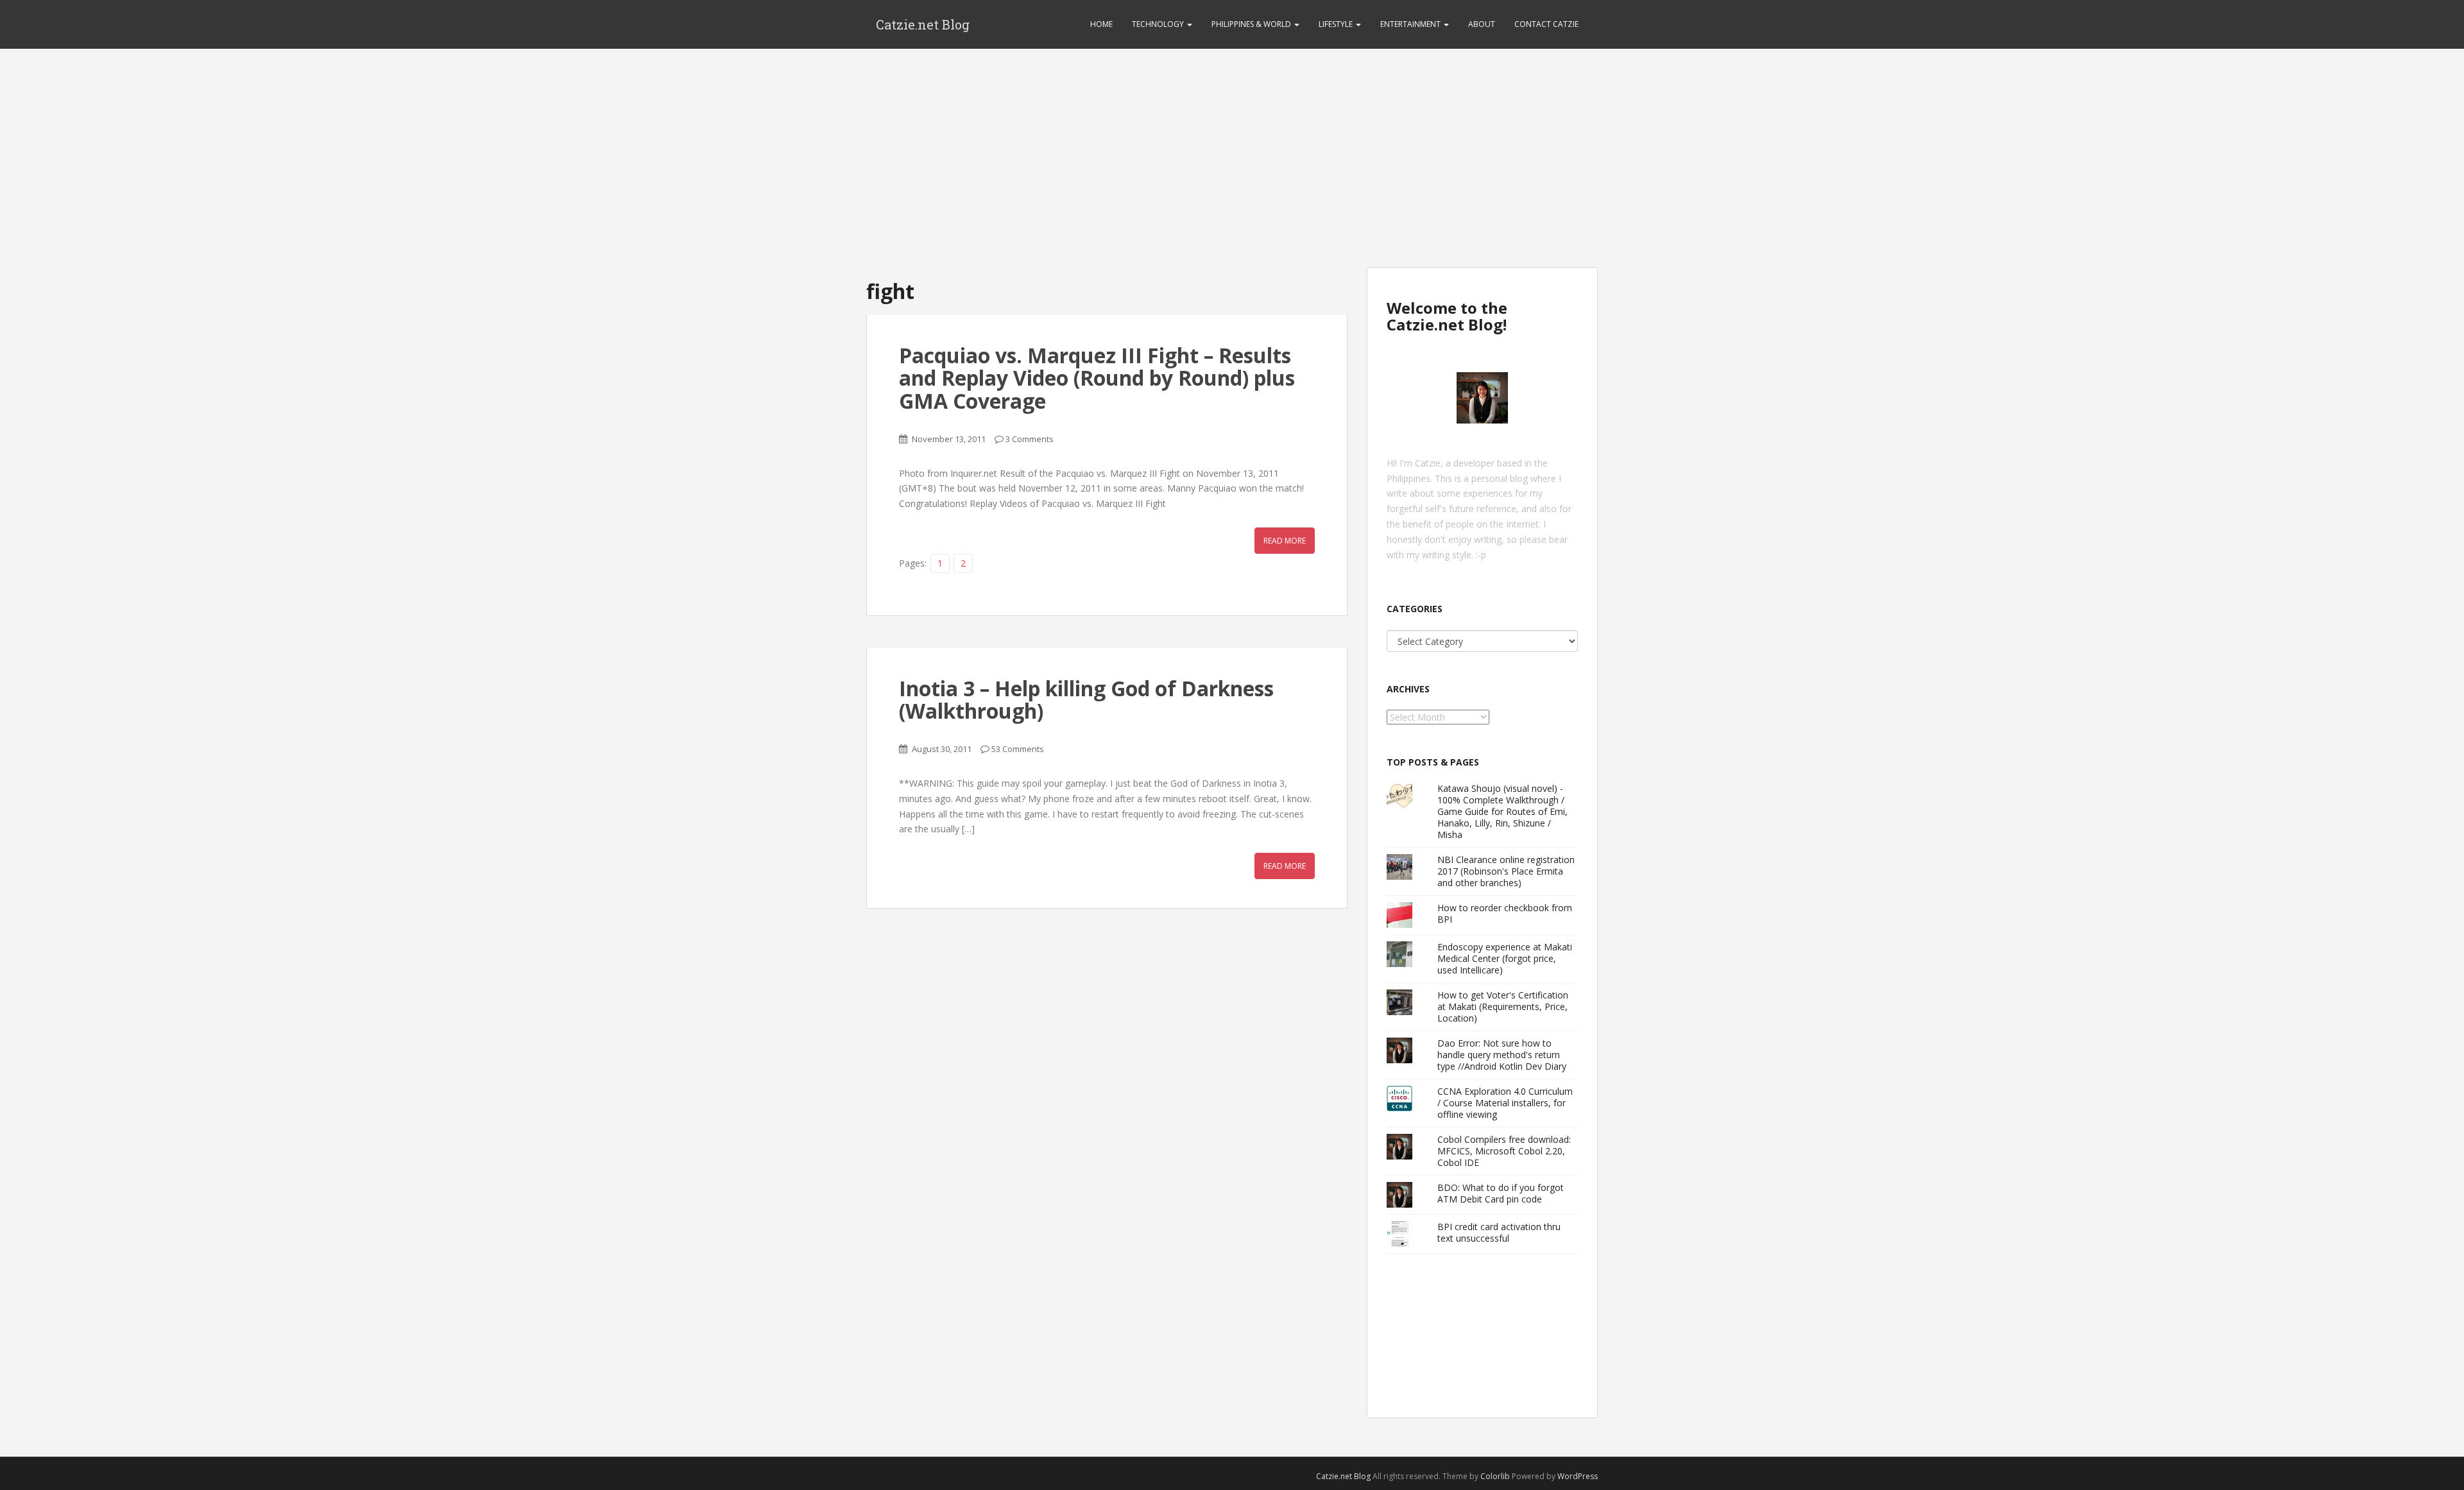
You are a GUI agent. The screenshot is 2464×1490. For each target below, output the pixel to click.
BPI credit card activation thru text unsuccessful (1499, 1232)
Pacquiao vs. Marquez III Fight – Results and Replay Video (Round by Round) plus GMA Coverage (1097, 378)
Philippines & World (1252, 24)
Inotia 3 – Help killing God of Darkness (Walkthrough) (1086, 699)
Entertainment (1411, 24)
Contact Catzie (1546, 24)
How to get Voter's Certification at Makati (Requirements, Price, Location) (1503, 1006)
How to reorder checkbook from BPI (1505, 913)
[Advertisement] (1232, 145)
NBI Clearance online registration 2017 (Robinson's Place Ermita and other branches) (1506, 871)
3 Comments (1030, 439)
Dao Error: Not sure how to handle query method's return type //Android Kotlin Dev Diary (1502, 1055)
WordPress (1578, 1476)
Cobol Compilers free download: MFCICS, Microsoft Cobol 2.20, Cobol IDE (1504, 1151)
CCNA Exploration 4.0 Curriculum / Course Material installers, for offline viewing (1505, 1103)
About (1482, 24)
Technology (1159, 24)
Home (1101, 24)
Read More (1285, 541)
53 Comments (1018, 749)
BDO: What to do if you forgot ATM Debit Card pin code (1501, 1193)
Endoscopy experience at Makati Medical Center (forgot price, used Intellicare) (1505, 958)
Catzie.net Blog (923, 24)
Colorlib (1495, 1476)
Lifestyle (1337, 24)
